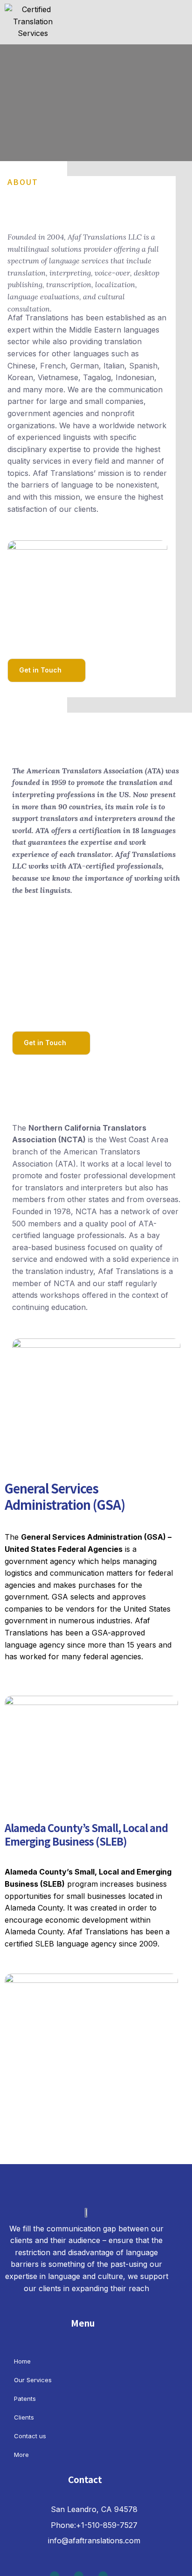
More (21, 2455)
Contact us (30, 2436)
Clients (24, 2417)
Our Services (33, 2380)
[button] (162, 14)
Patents (25, 2399)
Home (22, 2361)
